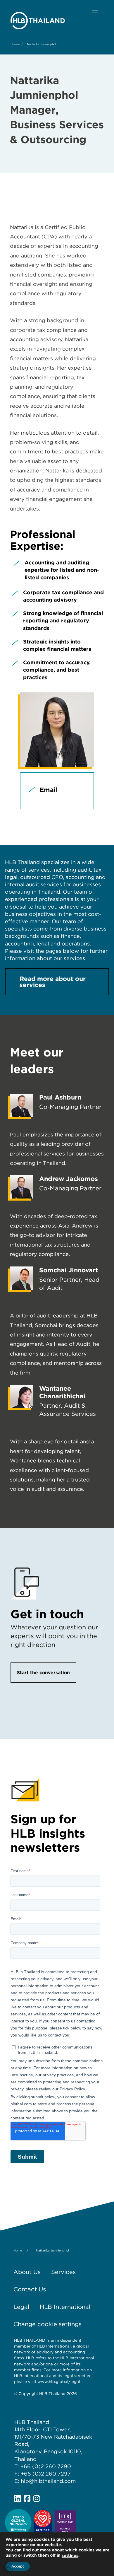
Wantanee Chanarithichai (62, 1392)
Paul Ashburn (60, 1097)
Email (49, 790)
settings (70, 2555)
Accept (18, 2566)
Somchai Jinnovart (69, 1270)
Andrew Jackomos (69, 1179)
